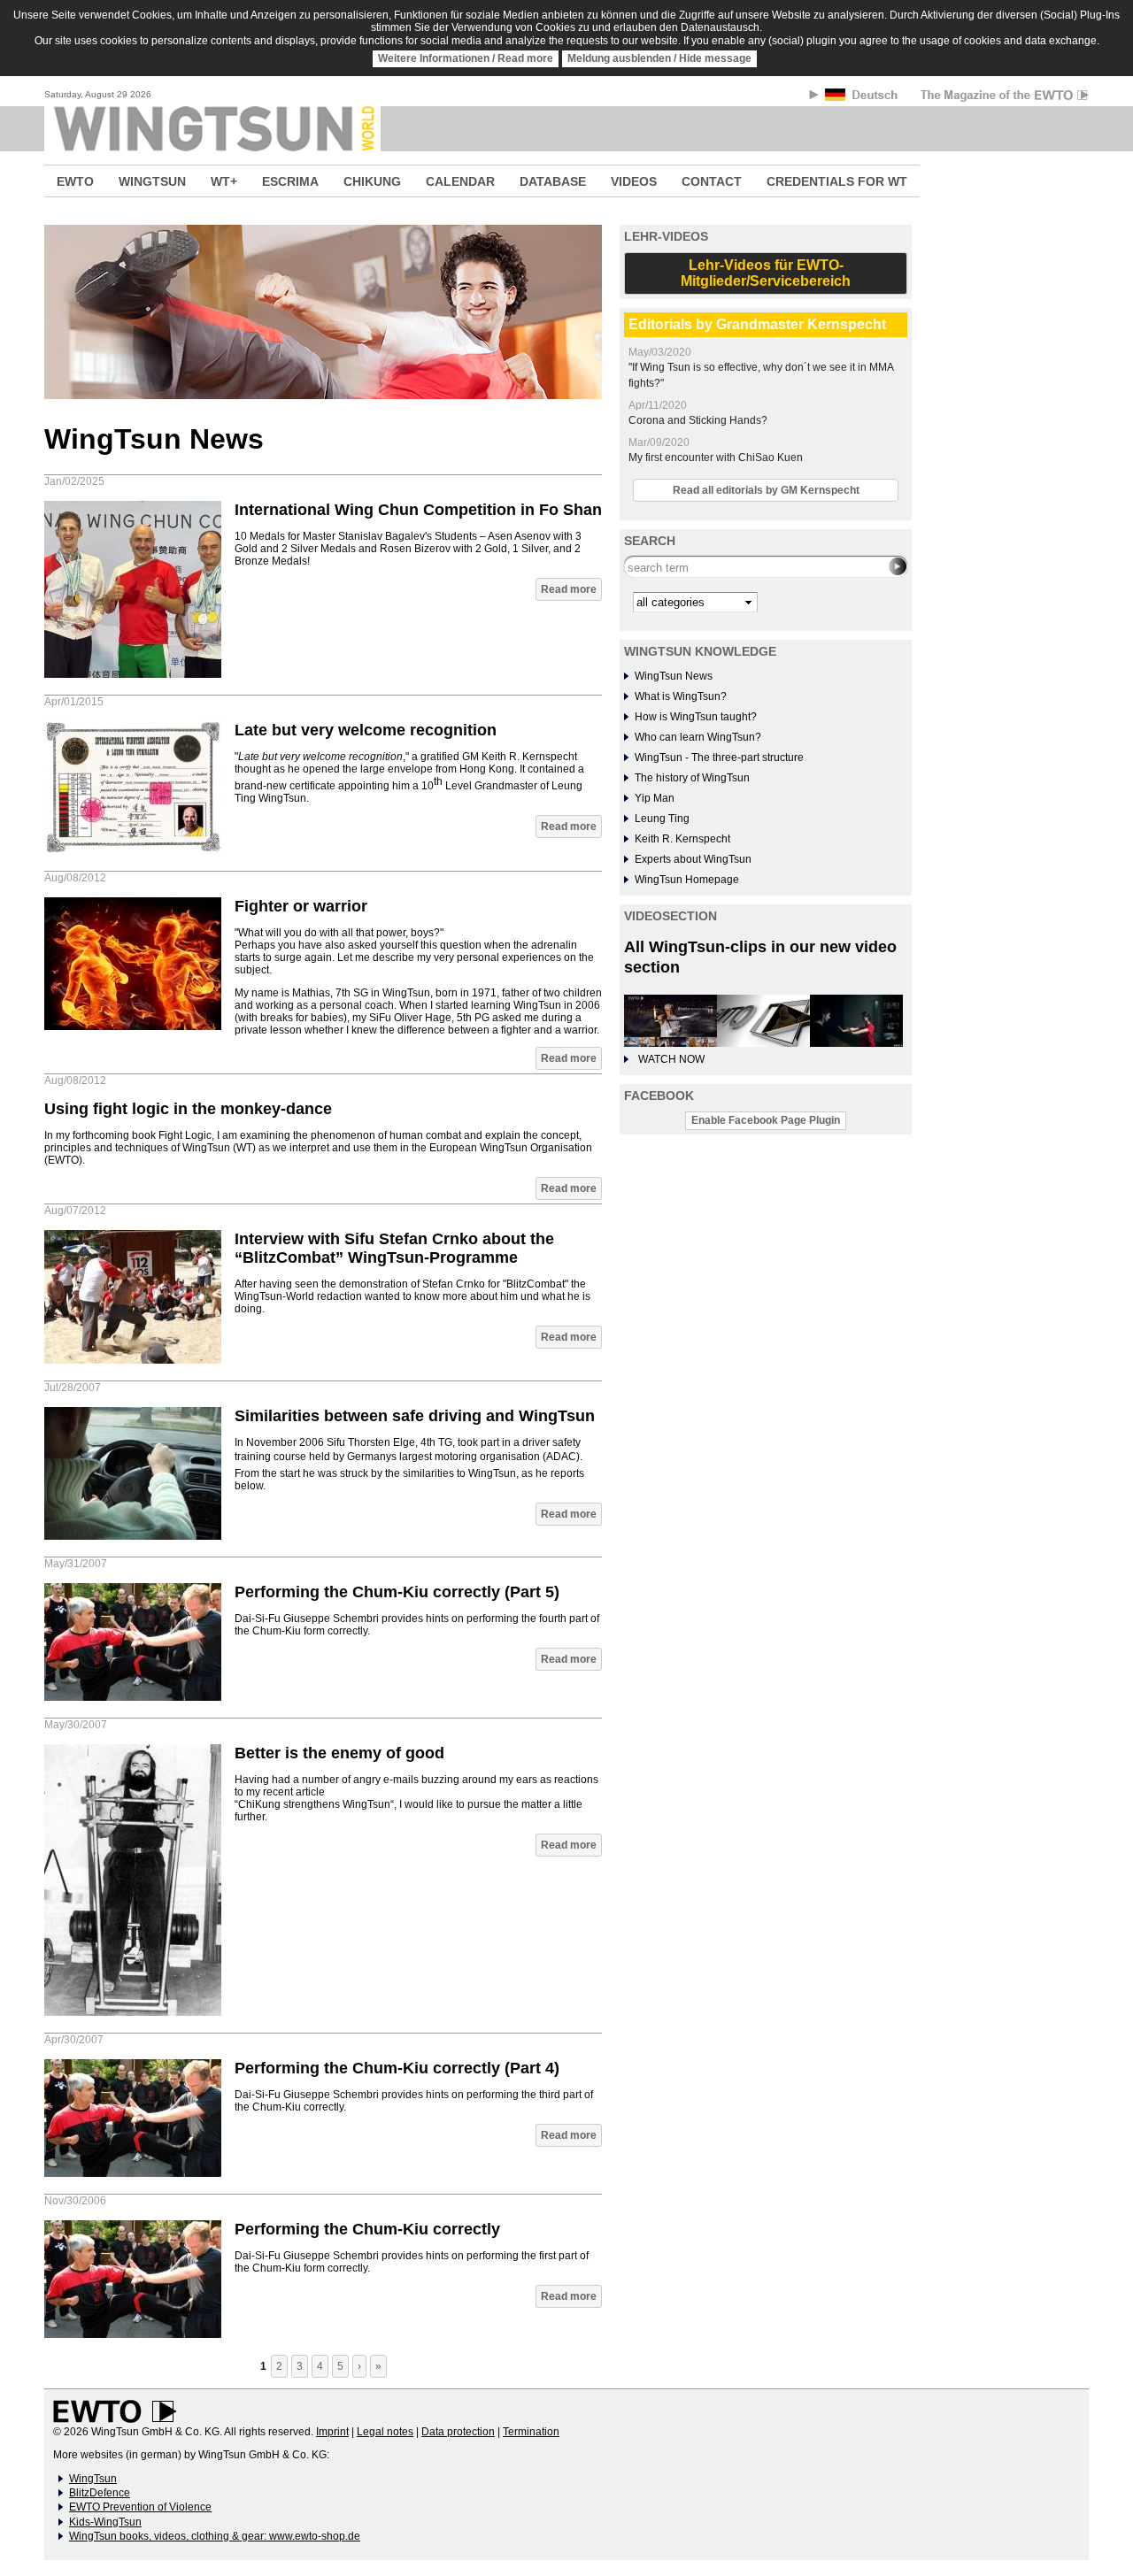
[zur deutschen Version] (863, 98)
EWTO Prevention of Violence (140, 2507)
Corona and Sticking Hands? (698, 420)
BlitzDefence (100, 2493)
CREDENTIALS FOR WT (837, 181)
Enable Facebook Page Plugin (766, 1120)
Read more (569, 589)
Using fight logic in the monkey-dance (188, 1109)
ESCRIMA (290, 181)
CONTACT (712, 181)
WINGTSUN (152, 181)
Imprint (332, 2432)
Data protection (458, 2432)
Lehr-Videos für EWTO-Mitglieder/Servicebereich (766, 273)
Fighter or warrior (301, 906)
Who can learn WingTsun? (698, 737)
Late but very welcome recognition (366, 730)
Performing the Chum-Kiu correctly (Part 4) (397, 2068)
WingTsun (93, 2479)
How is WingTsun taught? (696, 717)
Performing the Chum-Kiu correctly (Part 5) (397, 1592)
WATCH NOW (671, 1059)
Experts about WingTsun (693, 859)
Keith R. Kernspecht (682, 839)
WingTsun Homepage (687, 880)
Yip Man (655, 798)
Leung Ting (662, 819)
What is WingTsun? (681, 696)
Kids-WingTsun (105, 2522)
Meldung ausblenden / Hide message (659, 58)
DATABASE (553, 181)
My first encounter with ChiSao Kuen (716, 458)
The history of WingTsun (692, 778)
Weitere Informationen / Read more (466, 58)
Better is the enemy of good (339, 1753)
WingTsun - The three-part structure (719, 757)
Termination (531, 2432)
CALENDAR (460, 181)
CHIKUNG (372, 181)
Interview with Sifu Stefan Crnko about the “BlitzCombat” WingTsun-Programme (394, 1248)
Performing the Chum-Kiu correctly (367, 2229)
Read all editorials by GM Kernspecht (766, 490)
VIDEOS (634, 181)
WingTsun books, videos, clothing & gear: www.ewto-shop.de (215, 2536)
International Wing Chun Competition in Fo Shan (418, 510)
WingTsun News (674, 676)
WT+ (224, 181)
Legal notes (385, 2432)
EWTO (75, 181)
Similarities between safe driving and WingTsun (415, 1416)
